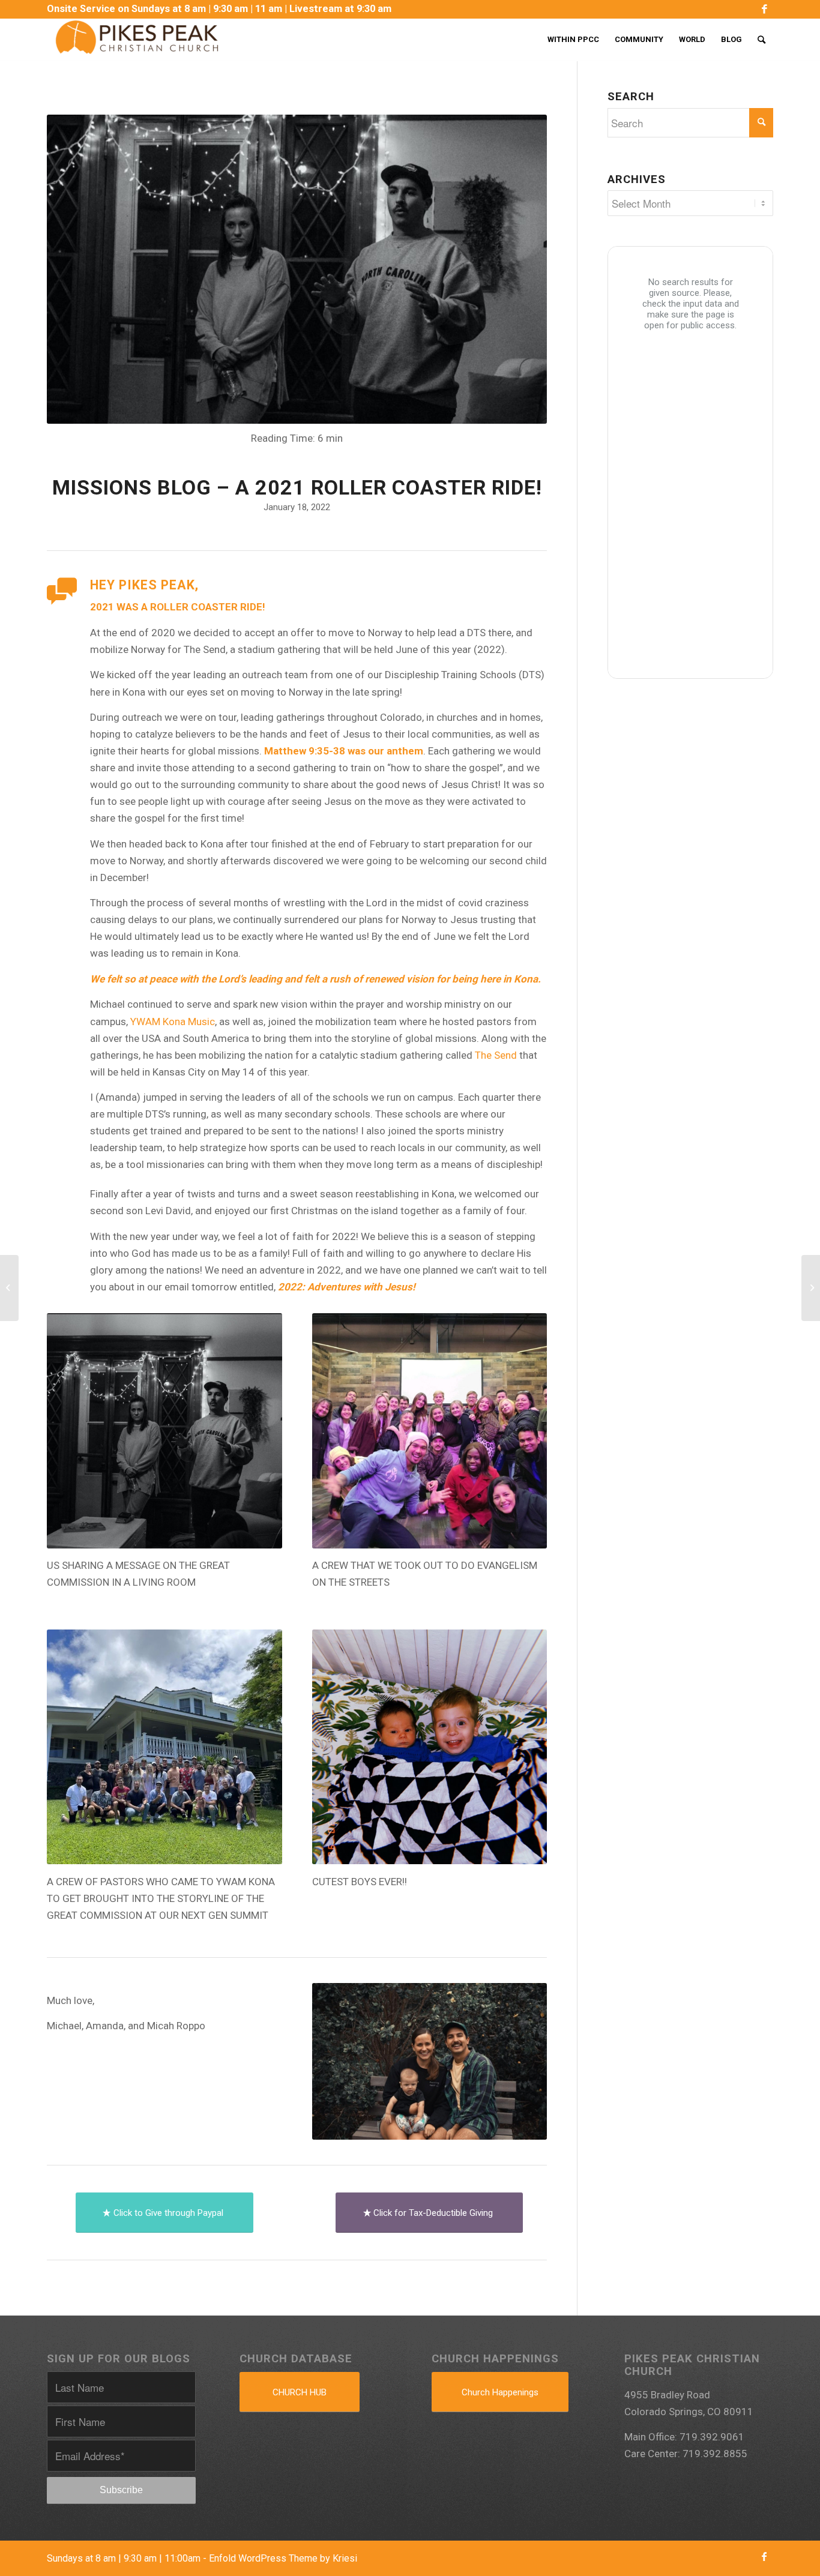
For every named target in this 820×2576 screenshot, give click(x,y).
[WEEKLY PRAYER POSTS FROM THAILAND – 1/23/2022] (811, 1288)
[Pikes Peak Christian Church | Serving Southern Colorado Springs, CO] (137, 40)
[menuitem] (219, 9)
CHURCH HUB (300, 2392)
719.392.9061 (712, 2437)
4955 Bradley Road (667, 2395)
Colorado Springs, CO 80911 (689, 2412)
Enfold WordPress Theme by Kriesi (283, 2558)
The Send (496, 1055)
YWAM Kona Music (173, 1022)
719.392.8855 (715, 2454)
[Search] (761, 40)
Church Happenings (500, 2392)
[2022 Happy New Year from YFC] (9, 1288)
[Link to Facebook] (764, 9)
